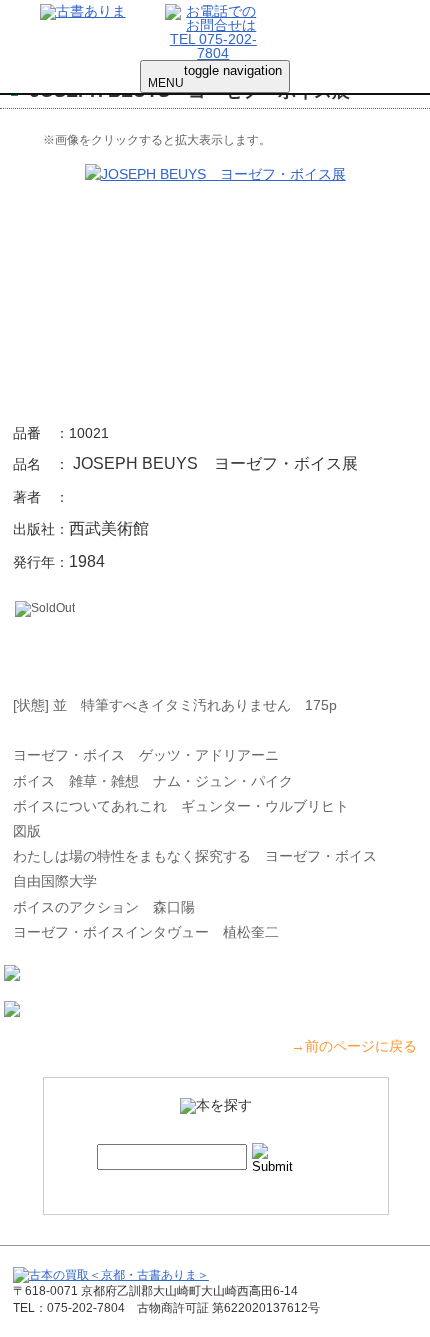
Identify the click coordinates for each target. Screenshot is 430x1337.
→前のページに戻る (354, 1046)
